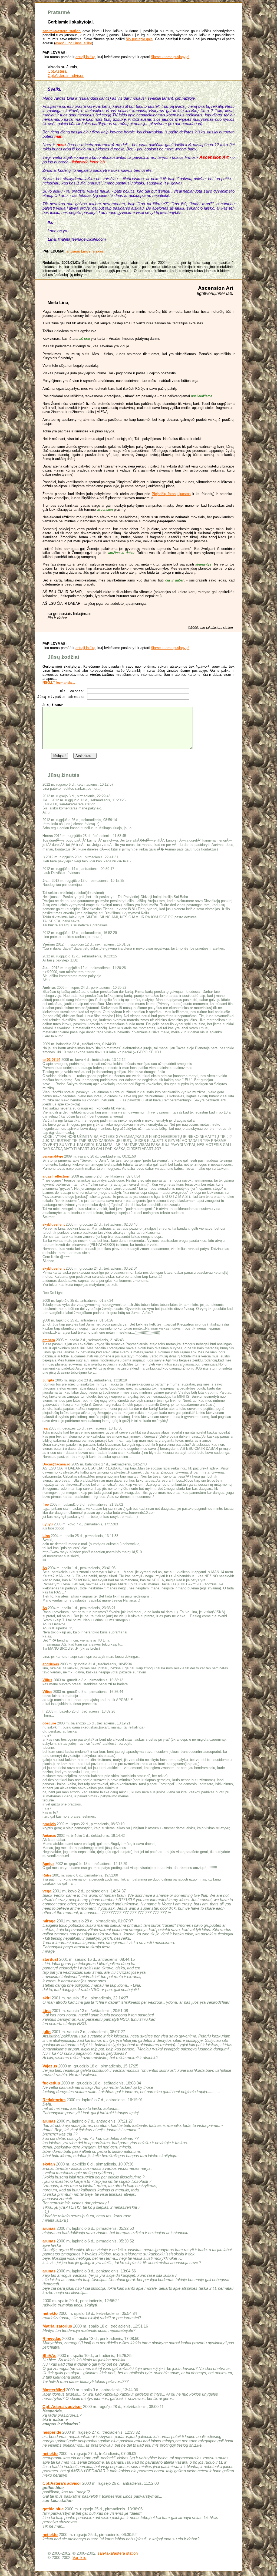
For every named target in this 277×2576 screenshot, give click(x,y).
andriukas (51, 1664)
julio (47, 2032)
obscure (49, 1723)
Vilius (47, 1680)
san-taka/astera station (62, 31)
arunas (49, 2121)
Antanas (49, 1836)
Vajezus (50, 2066)
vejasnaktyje (53, 1156)
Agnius (48, 1864)
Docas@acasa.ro (56, 1464)
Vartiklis (79, 2558)
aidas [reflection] (56, 1176)
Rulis (47, 1875)
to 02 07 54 (51, 1060)
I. (44, 1711)
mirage (49, 1921)
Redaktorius (54, 2100)
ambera (49, 1340)
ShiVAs (49, 2356)
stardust (50, 1959)
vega (47, 1891)
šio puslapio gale (139, 39)
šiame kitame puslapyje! (170, 57)
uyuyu (48, 1524)
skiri (47, 1998)
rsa (45, 1428)
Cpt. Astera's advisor (62, 2407)
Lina (46, 1536)
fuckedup (51, 2083)
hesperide (52, 2432)
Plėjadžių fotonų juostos (171, 494)
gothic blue (53, 2509)
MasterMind (54, 2390)
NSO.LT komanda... (59, 683)
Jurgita (48, 1380)
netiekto (50, 2313)
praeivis (49, 1824)
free (46, 1504)
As (45, 1568)
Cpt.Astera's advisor (66, 76)
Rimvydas (52, 2339)
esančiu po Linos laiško (74, 43)
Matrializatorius (57, 2326)
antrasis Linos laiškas (85, 251)
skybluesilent (54, 1224)
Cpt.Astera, (58, 71)
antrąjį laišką (85, 57)
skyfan (49, 2164)
